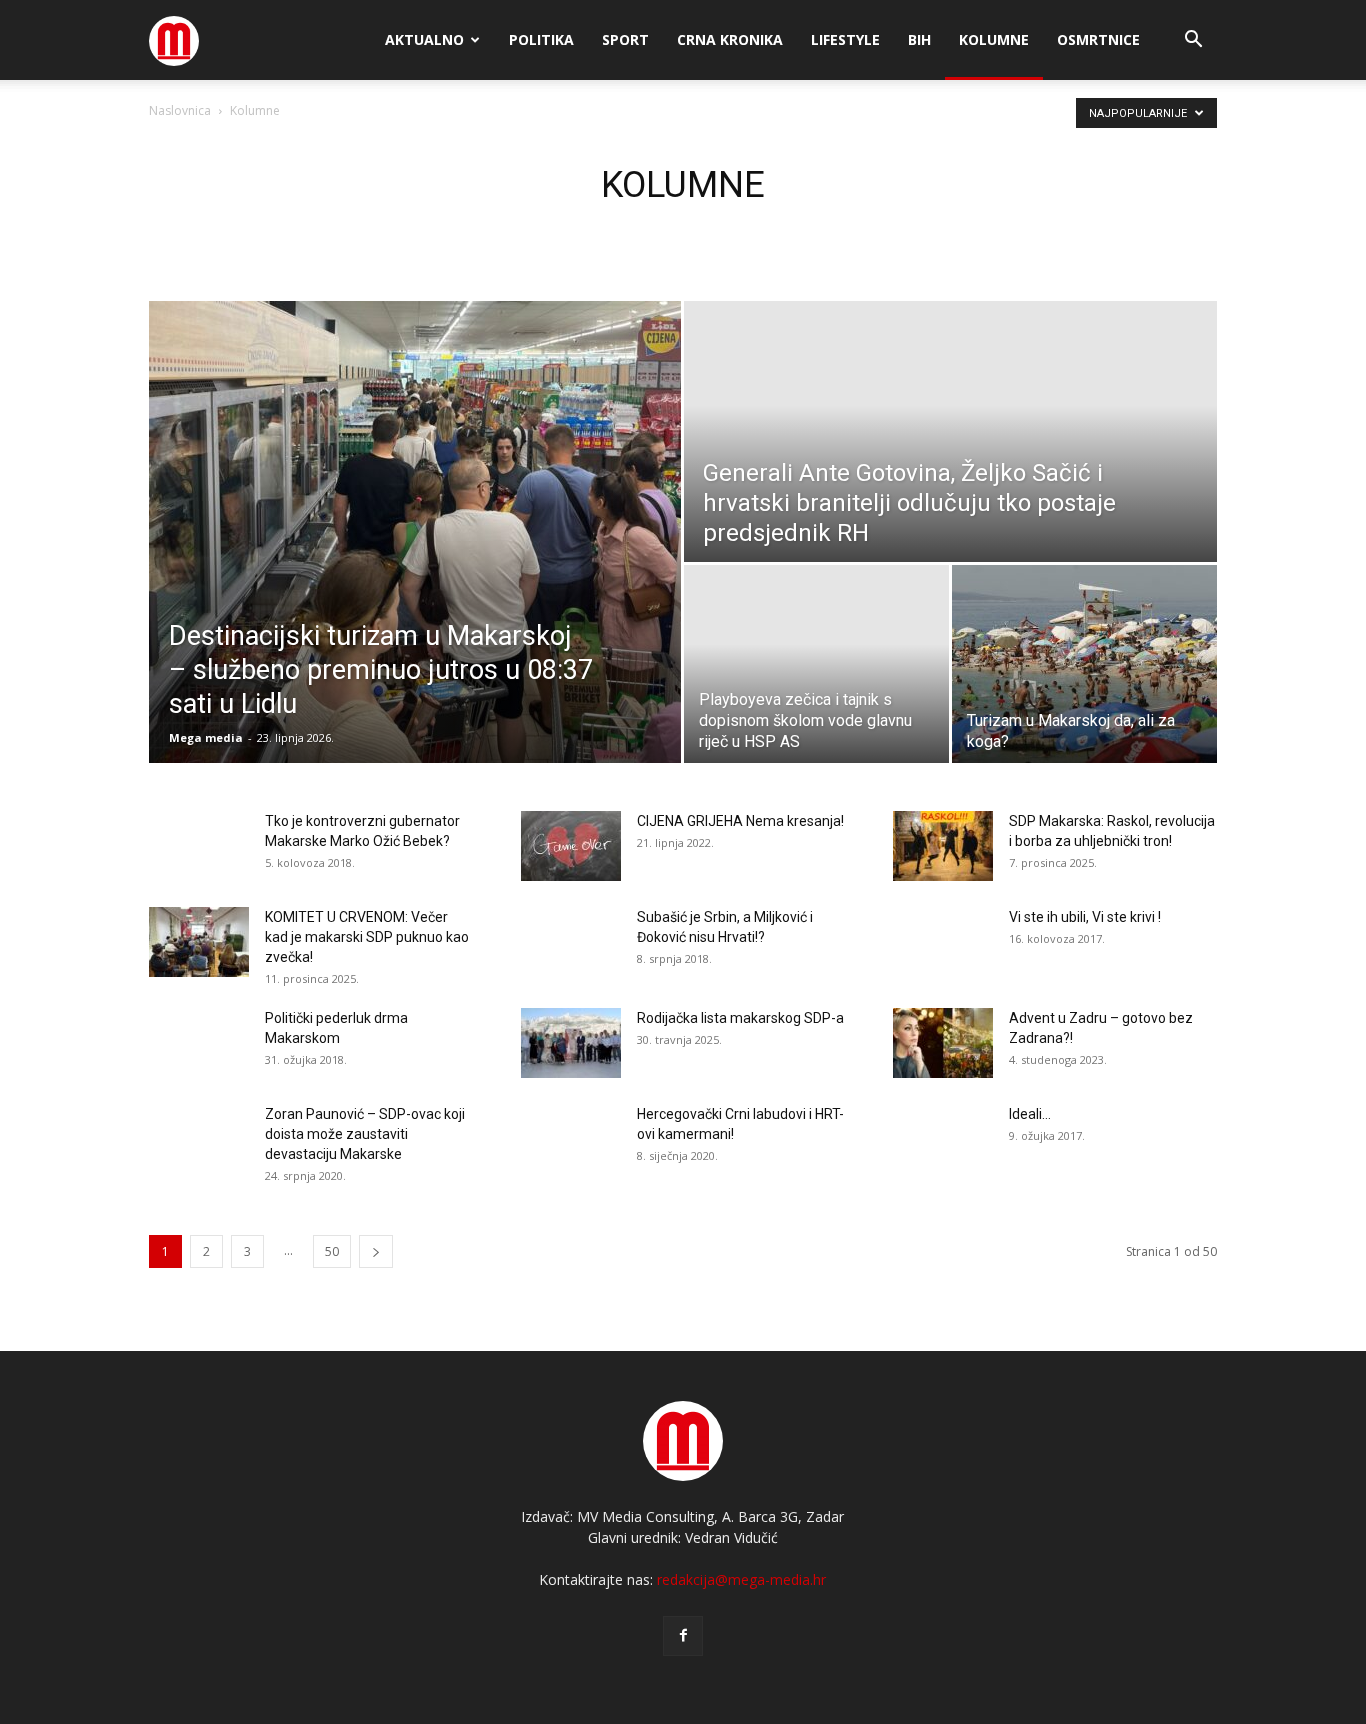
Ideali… (1030, 1114)
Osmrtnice (1098, 39)
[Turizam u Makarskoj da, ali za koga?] (1084, 664)
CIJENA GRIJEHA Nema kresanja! (740, 821)
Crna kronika (730, 39)
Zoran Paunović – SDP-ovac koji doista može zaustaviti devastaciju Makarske (365, 1134)
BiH (919, 39)
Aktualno (424, 39)
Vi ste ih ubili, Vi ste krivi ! (1085, 917)
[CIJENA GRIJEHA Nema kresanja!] (571, 846)
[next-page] (376, 1251)
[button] (1193, 41)
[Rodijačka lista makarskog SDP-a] (571, 1043)
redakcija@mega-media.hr (741, 1579)
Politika (541, 39)
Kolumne (994, 39)
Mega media (206, 737)
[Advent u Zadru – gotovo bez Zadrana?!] (943, 1043)
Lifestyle (845, 39)
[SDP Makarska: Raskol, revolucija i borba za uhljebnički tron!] (943, 846)
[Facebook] (683, 1636)
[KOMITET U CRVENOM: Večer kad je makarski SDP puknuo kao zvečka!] (199, 942)
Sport (625, 39)
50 (332, 1251)
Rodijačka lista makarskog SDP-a (740, 1018)
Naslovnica (180, 110)
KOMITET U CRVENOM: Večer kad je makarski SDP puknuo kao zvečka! (367, 937)
